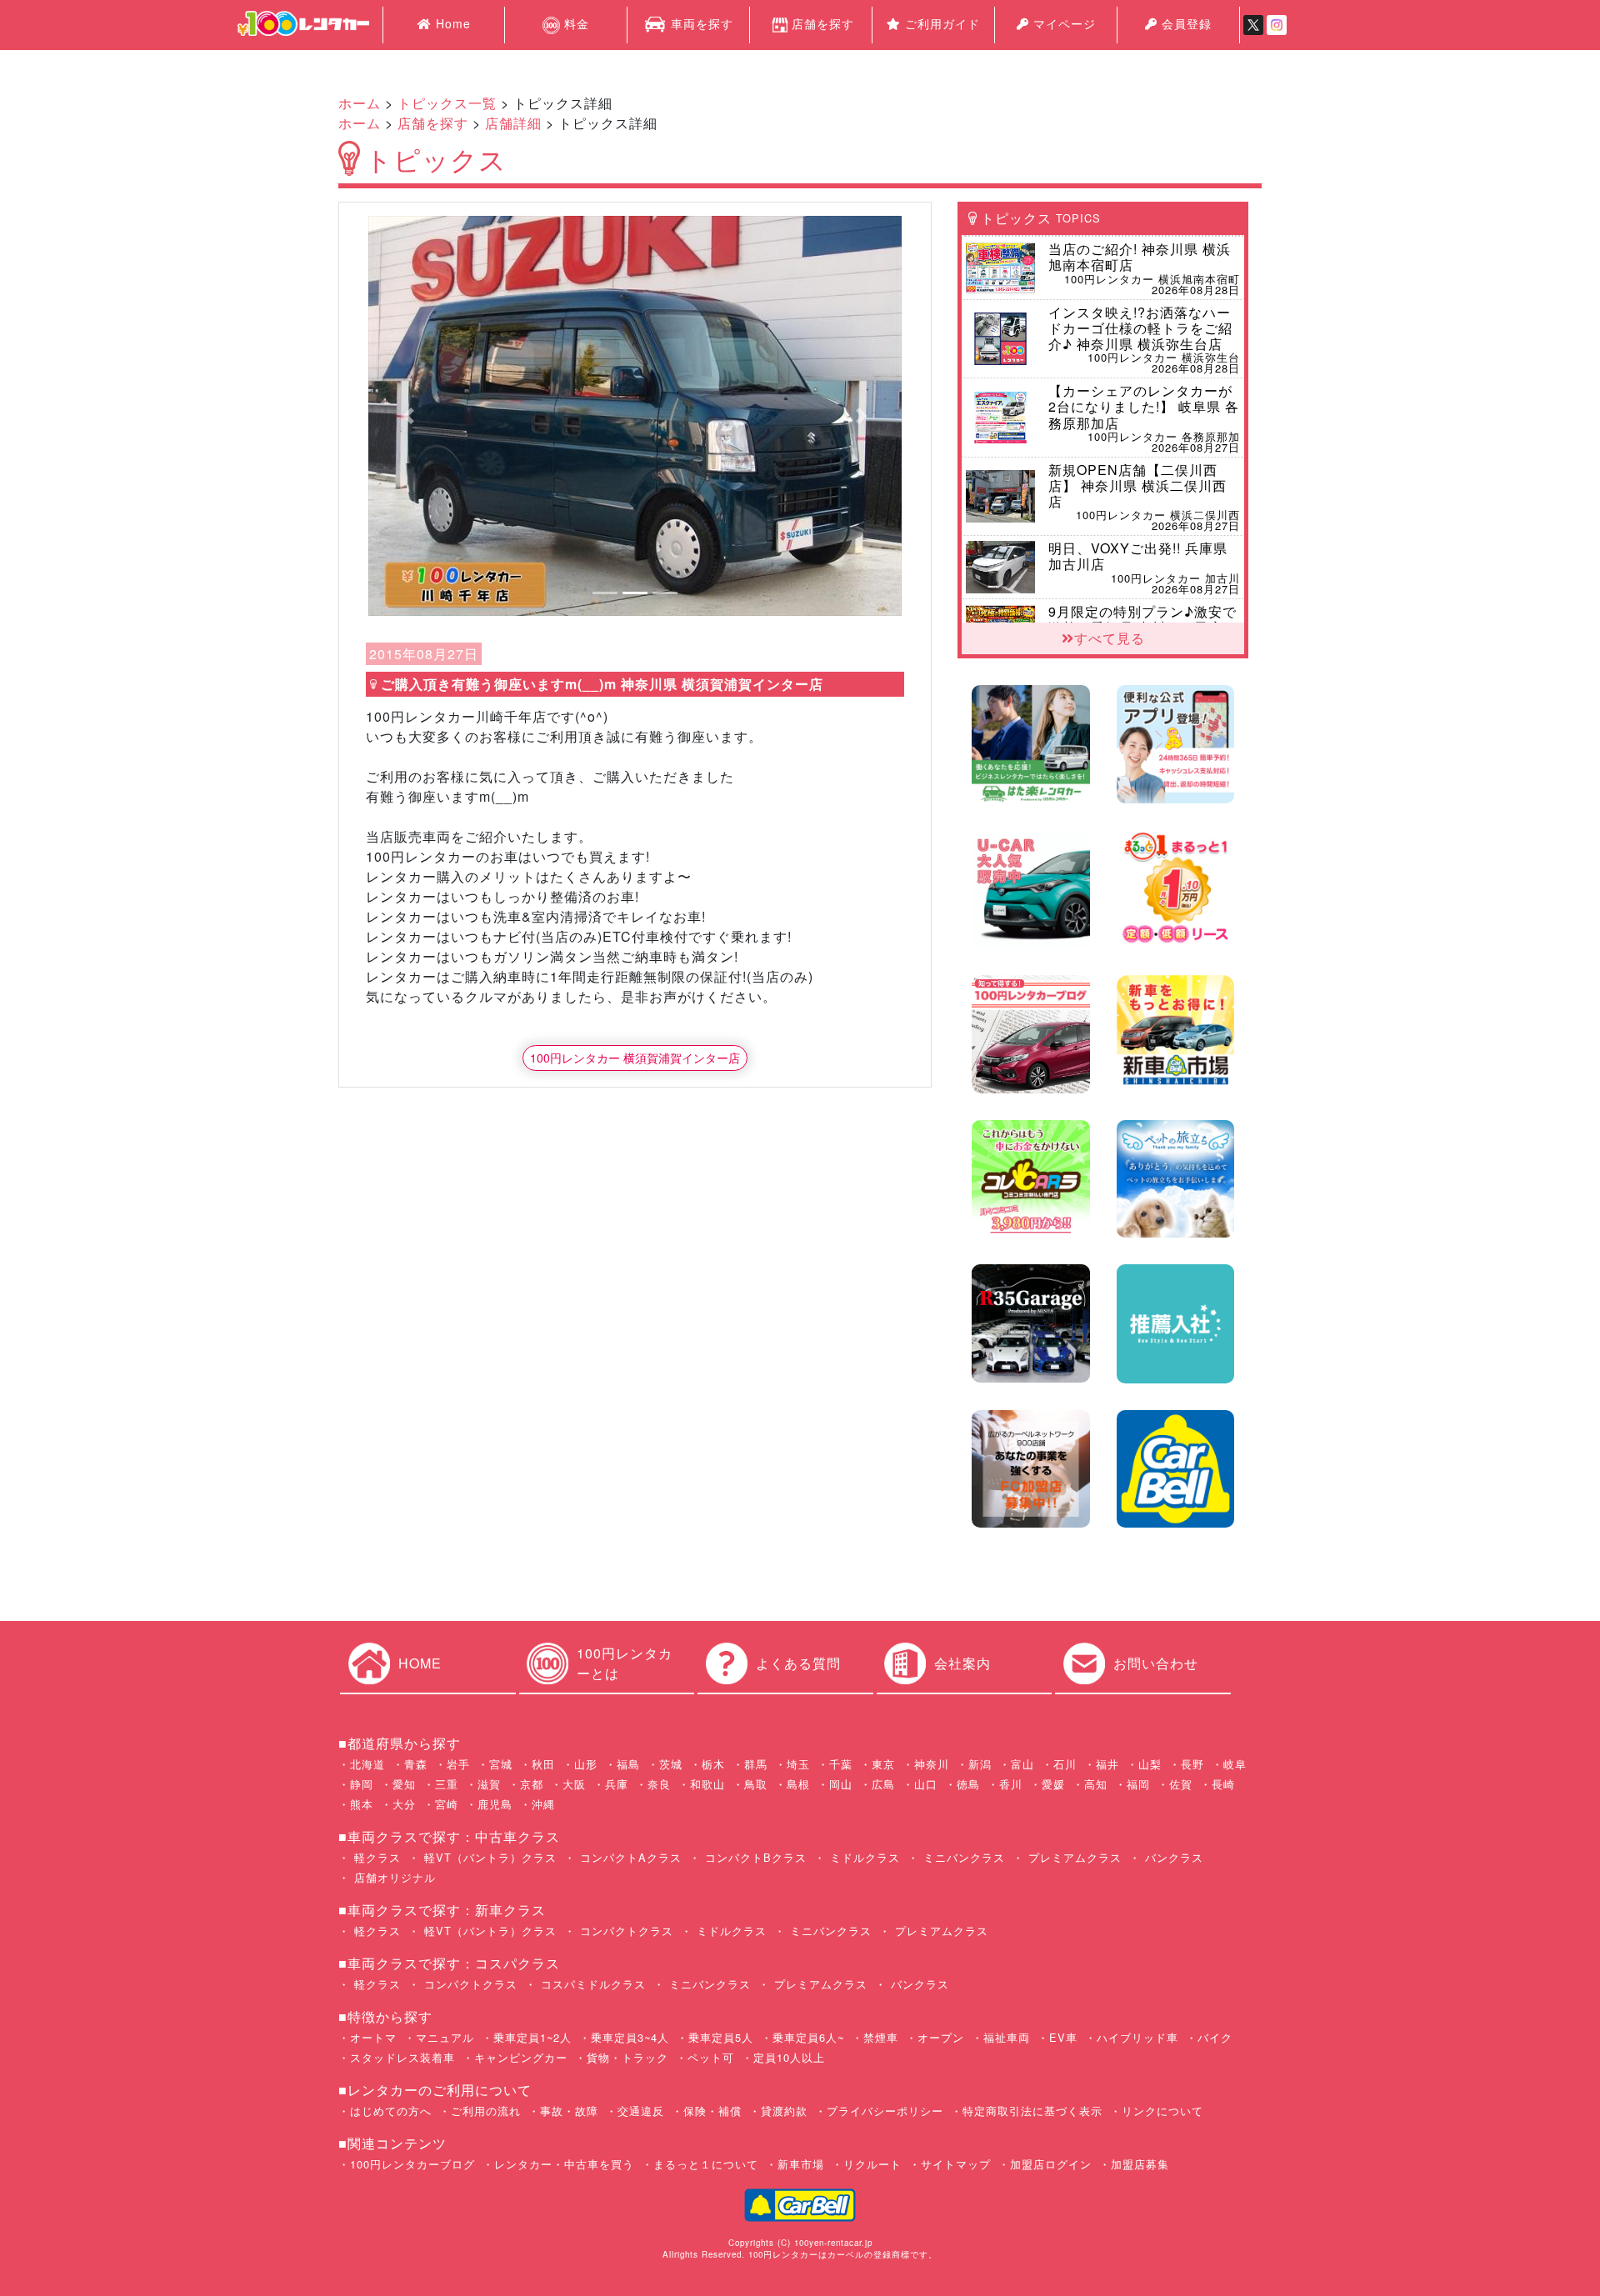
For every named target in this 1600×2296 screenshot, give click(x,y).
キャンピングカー (521, 2057)
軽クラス (375, 1857)
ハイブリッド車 (1137, 2037)
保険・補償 (712, 2111)
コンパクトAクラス (629, 1857)
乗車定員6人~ (808, 2037)
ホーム (360, 103)
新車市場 (801, 2164)
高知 (1096, 1784)
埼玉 (798, 1764)
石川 (1065, 1764)
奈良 (659, 1784)
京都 (532, 1784)
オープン (941, 2037)
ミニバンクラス (962, 1857)
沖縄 (543, 1804)
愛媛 (1053, 1784)
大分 (404, 1804)
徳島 (968, 1784)
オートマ (373, 2037)
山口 (926, 1784)
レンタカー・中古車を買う (564, 2164)
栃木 (713, 1764)
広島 (883, 1784)
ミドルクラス (863, 1857)
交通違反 (641, 2111)
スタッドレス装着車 (402, 2057)
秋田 (543, 1764)
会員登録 (1185, 23)
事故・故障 (569, 2111)
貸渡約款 (784, 2111)
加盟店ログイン (1051, 2164)
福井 (1107, 1764)
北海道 (367, 1764)
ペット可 (711, 2057)
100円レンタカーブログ (412, 2164)
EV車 (1063, 2037)
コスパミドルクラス (591, 1984)
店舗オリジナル (393, 1877)
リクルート (872, 2164)
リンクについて (1162, 2111)
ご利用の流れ (486, 2111)
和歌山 (707, 1784)
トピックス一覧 (447, 103)
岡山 (841, 1784)
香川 (1011, 1784)
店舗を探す (823, 23)
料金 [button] (575, 23)
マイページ (1062, 23)
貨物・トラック (627, 2057)
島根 (798, 1784)
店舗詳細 (513, 123)
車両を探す (700, 23)
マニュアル (445, 2037)
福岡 (1138, 1784)
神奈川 (932, 1764)
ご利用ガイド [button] (940, 23)
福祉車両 (1007, 2037)
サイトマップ (956, 2164)
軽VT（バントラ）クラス (488, 1857)
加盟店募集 (1140, 2164)
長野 (1192, 1764)
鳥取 (756, 1784)
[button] (408, 416)
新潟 (980, 1764)
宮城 (501, 1764)
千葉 (841, 1764)
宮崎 (447, 1804)
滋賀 (489, 1784)
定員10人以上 (789, 2057)
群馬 (756, 1764)
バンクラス (1172, 1857)
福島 (628, 1764)
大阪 (574, 1784)
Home (451, 23)
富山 (1022, 1764)
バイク (1215, 2037)
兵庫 (617, 1784)
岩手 (458, 1764)
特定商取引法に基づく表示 (1032, 2111)
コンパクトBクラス (754, 1857)
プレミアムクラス (1073, 1857)
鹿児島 (495, 1804)
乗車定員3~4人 (630, 2037)
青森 (416, 1764)
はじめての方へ (391, 2111)
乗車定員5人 (721, 2037)
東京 (883, 1764)
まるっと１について (706, 2164)
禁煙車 (881, 2037)
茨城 (671, 1764)
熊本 (362, 1804)
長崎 (1223, 1784)
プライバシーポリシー (885, 2111)
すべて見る (1110, 638)
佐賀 (1181, 1784)
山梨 (1150, 1764)
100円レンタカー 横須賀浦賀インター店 (635, 1058)
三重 (447, 1784)
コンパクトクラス (625, 1931)
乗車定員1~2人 (532, 2037)
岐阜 (1235, 1764)
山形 (586, 1764)
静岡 (362, 1784)
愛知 (404, 1784)
